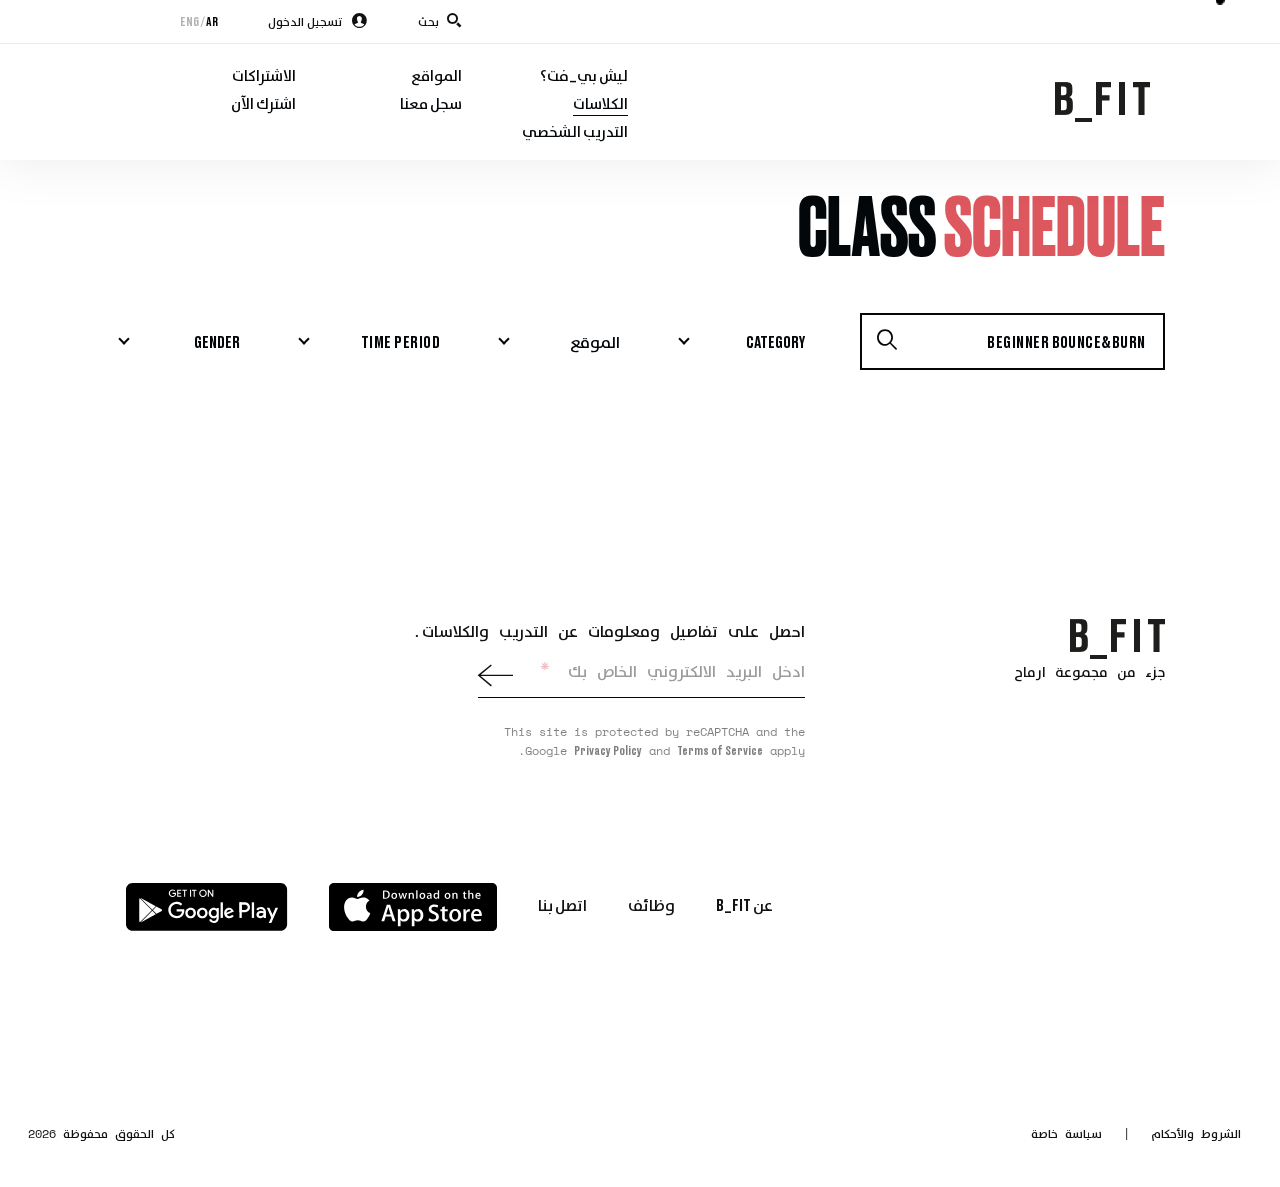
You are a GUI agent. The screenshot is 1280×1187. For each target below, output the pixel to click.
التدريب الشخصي (575, 131)
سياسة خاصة (1066, 1133)
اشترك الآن (263, 103)
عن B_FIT (744, 904)
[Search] (887, 341)
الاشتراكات (264, 75)
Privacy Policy (608, 750)
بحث (428, 21)
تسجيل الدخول (305, 21)
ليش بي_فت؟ (584, 75)
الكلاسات (600, 103)
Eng (189, 21)
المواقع (436, 75)
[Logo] (1117, 637)
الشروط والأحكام (1196, 1133)
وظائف (651, 904)
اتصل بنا (562, 904)
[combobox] (740, 341)
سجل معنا (431, 103)
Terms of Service (720, 750)
